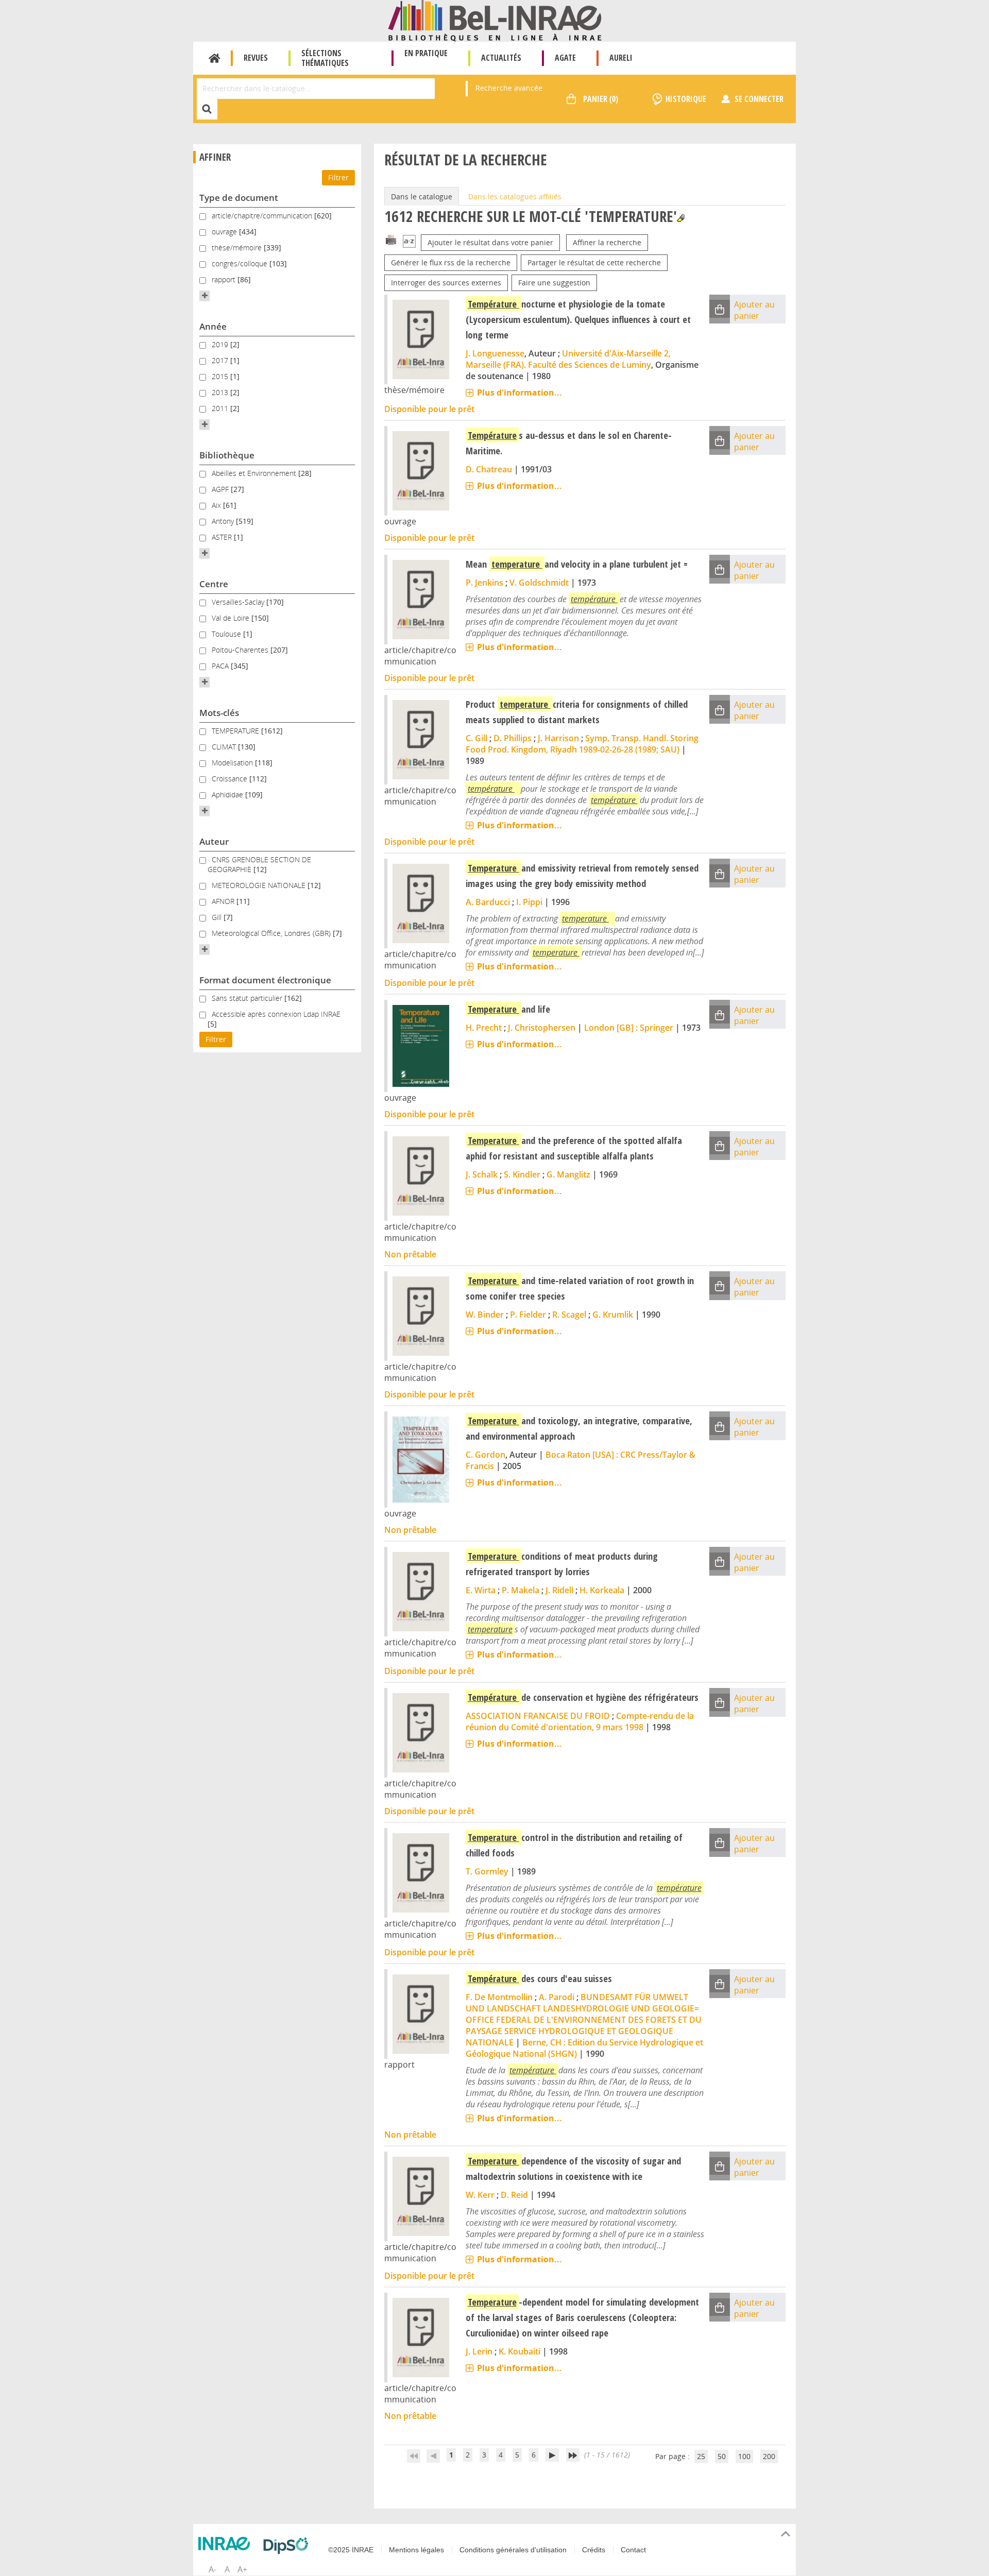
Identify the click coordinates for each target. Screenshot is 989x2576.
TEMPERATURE (236, 731)
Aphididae (228, 795)
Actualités (501, 58)
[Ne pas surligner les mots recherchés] (681, 218)
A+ (242, 2569)
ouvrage (225, 232)
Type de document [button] (239, 198)
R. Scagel (569, 1315)
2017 (221, 360)
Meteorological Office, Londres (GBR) (272, 933)
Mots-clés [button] (219, 713)
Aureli (621, 58)
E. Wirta (481, 1590)
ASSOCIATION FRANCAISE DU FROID (538, 1716)
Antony (224, 521)
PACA (221, 666)
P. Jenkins (484, 583)
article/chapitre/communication (263, 216)
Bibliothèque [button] (227, 455)
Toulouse (227, 634)
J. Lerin (479, 2351)
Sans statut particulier (248, 998)
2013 (221, 392)
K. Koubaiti (519, 2351)
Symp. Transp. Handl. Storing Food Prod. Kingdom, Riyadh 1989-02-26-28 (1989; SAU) (582, 744)
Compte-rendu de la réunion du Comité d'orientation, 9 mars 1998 (580, 1721)
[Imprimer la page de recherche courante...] (391, 239)
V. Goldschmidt (539, 583)
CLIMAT (225, 747)
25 (701, 2456)
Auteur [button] (214, 841)
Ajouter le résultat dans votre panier (490, 242)
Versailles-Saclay (239, 602)
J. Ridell (559, 1590)
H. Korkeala (602, 1590)
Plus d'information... (519, 393)
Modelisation (233, 763)
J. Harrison (558, 738)
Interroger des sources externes (446, 283)
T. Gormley (487, 1871)
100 (744, 2456)
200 (769, 2456)
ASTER (223, 537)
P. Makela (521, 1590)
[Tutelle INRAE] (227, 2544)
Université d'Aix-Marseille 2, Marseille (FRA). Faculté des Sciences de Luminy (568, 359)
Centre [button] (214, 584)
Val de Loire (232, 618)
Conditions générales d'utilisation (513, 2550)
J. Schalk (482, 1174)
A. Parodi (557, 1997)
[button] (204, 296)
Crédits (594, 2550)
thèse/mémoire (238, 248)
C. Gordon (485, 1455)
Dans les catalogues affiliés (515, 197)
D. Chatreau (489, 469)
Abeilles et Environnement (255, 473)
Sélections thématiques (325, 58)
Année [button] (213, 326)
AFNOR (224, 901)
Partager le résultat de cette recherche (594, 262)
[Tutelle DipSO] (288, 2546)
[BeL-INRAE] (495, 20)
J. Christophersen (542, 1028)
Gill (218, 917)
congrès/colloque (241, 263)
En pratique (426, 53)
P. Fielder (528, 1315)
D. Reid (514, 2195)
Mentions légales (416, 2550)
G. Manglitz (568, 1174)
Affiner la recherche (607, 242)
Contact (633, 2550)
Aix (217, 505)
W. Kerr (480, 2195)
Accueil (215, 58)
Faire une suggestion (554, 283)
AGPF (221, 489)
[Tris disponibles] (409, 242)
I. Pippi (529, 902)
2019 (221, 344)
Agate (565, 58)
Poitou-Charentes (241, 650)
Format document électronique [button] (265, 980)
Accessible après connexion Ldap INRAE (276, 1014)
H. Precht (484, 1028)
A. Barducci (488, 902)
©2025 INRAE (351, 2550)
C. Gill (476, 738)
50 (722, 2456)
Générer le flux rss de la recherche (451, 262)
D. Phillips (513, 738)
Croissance (231, 779)
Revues (256, 58)
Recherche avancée (509, 88)
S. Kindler (522, 1174)
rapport (225, 279)
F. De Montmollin (499, 1997)
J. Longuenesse (495, 353)
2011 (221, 408)
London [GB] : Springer (629, 1028)
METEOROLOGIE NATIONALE (260, 885)
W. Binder (485, 1315)
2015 (221, 376)
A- (212, 2569)
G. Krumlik (613, 1315)
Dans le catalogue (422, 197)
